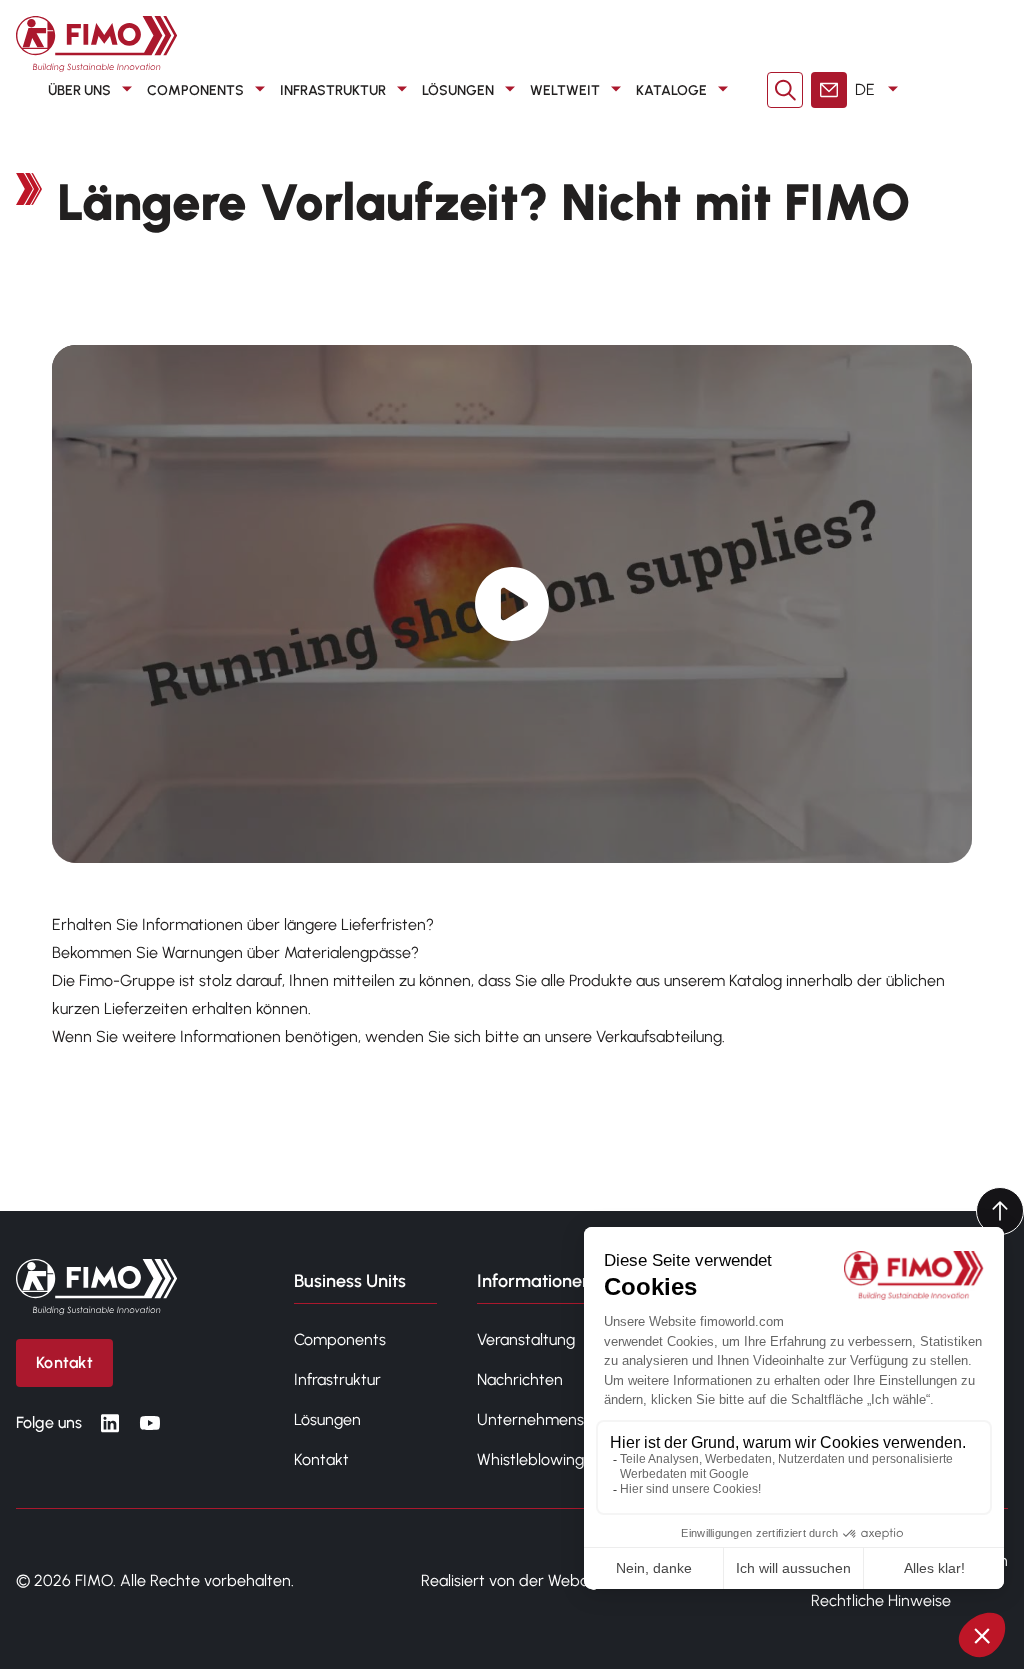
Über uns (79, 90)
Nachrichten (520, 1379)
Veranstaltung (526, 1339)
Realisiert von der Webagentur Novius (553, 1580)
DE (865, 89)
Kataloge (671, 90)
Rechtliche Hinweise (881, 1600)
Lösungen (458, 90)
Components (195, 90)
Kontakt (321, 1459)
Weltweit (565, 90)
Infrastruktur (333, 90)
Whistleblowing (530, 1459)
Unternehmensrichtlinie (560, 1419)
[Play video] (512, 604)
